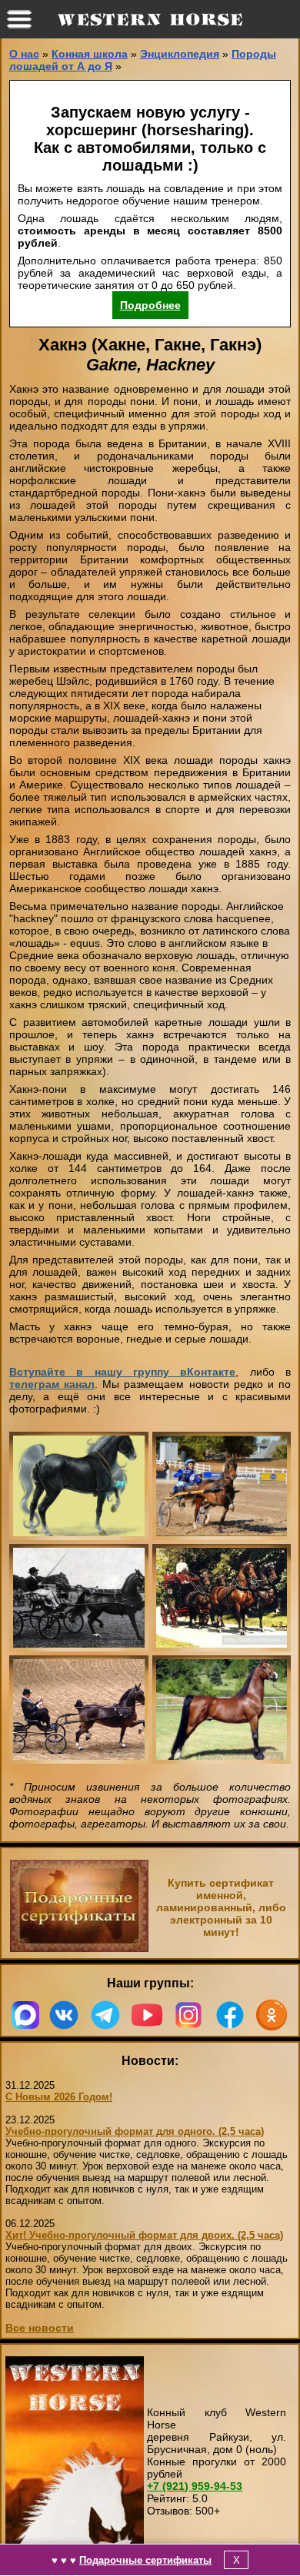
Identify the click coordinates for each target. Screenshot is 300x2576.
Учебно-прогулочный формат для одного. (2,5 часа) (135, 2131)
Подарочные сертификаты (145, 2560)
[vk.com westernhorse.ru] (64, 2015)
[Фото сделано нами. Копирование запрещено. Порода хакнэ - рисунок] (79, 1486)
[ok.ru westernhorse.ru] (272, 2015)
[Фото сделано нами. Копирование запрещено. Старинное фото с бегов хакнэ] (79, 1598)
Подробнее (150, 305)
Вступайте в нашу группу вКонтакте (123, 1372)
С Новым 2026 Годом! (59, 2097)
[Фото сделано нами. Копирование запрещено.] (222, 1486)
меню (19, 19)
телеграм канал (52, 1384)
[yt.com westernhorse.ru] (147, 2015)
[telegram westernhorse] (105, 2015)
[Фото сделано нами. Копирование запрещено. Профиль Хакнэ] (222, 1710)
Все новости (40, 2328)
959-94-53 (195, 2486)
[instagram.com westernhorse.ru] (188, 2015)
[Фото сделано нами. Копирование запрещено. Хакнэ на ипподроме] (79, 1710)
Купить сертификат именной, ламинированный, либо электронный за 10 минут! (221, 1907)
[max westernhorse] (25, 2015)
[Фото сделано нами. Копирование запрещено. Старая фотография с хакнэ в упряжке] (222, 1598)
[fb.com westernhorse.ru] (230, 2015)
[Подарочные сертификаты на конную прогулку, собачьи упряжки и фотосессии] (79, 1948)
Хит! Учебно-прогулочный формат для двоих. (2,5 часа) (144, 2235)
